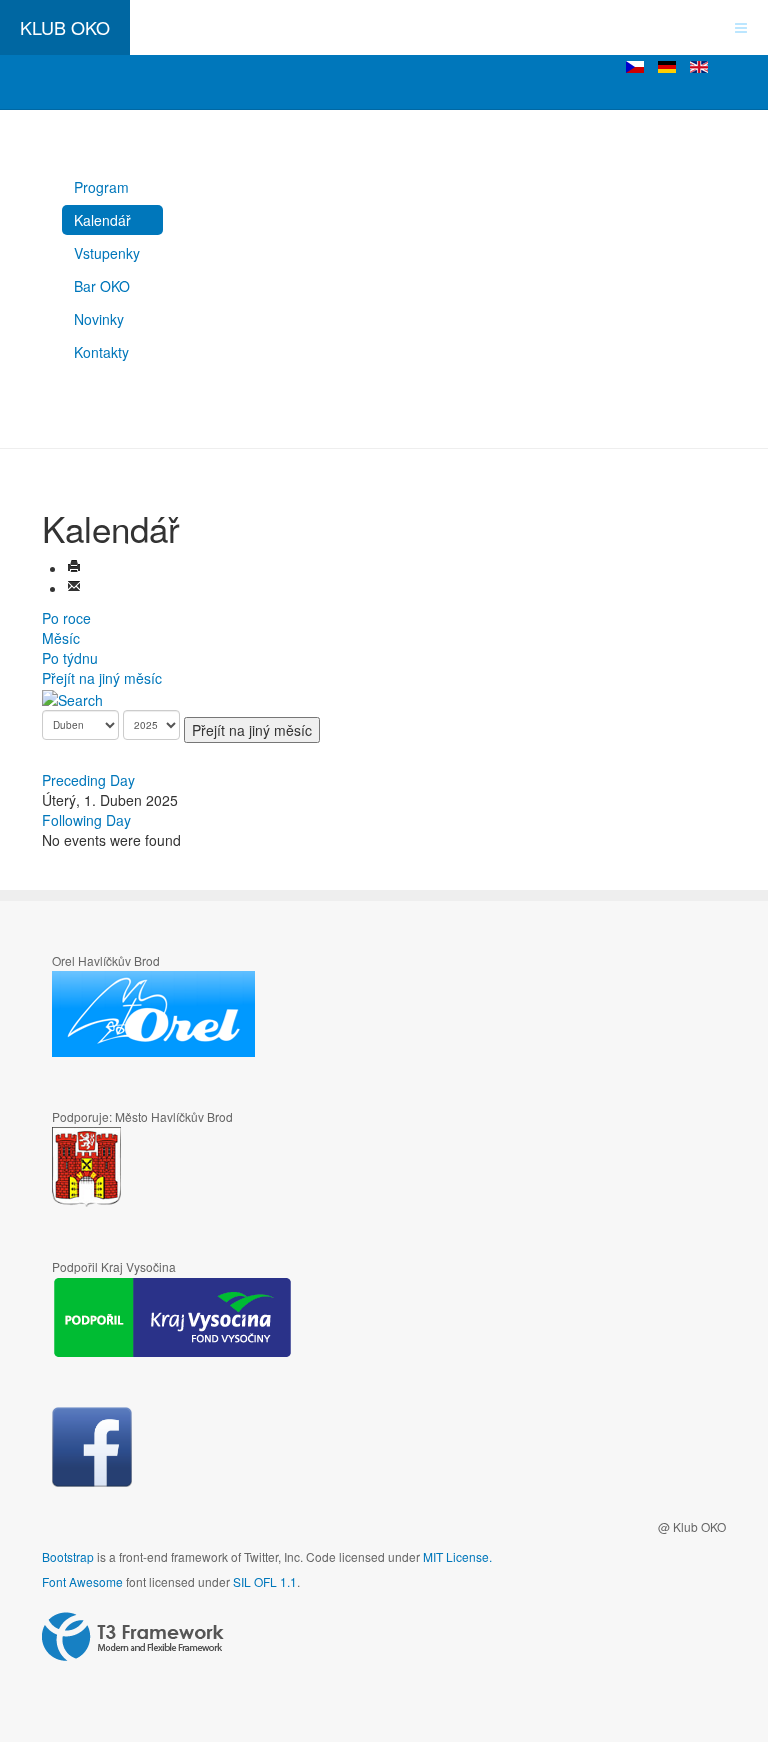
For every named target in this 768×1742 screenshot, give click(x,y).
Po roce (66, 618)
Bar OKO (102, 286)
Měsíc (61, 638)
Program (101, 187)
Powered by (133, 1637)
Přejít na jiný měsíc (102, 678)
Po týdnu (70, 658)
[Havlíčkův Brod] (145, 1167)
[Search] (72, 698)
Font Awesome (82, 1581)
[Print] (74, 568)
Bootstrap (68, 1556)
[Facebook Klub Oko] (92, 1447)
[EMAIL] (74, 588)
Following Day (86, 820)
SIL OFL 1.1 (265, 1581)
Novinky (99, 319)
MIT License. (457, 1556)
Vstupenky (107, 253)
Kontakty (101, 352)
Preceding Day (88, 780)
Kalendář (102, 220)
